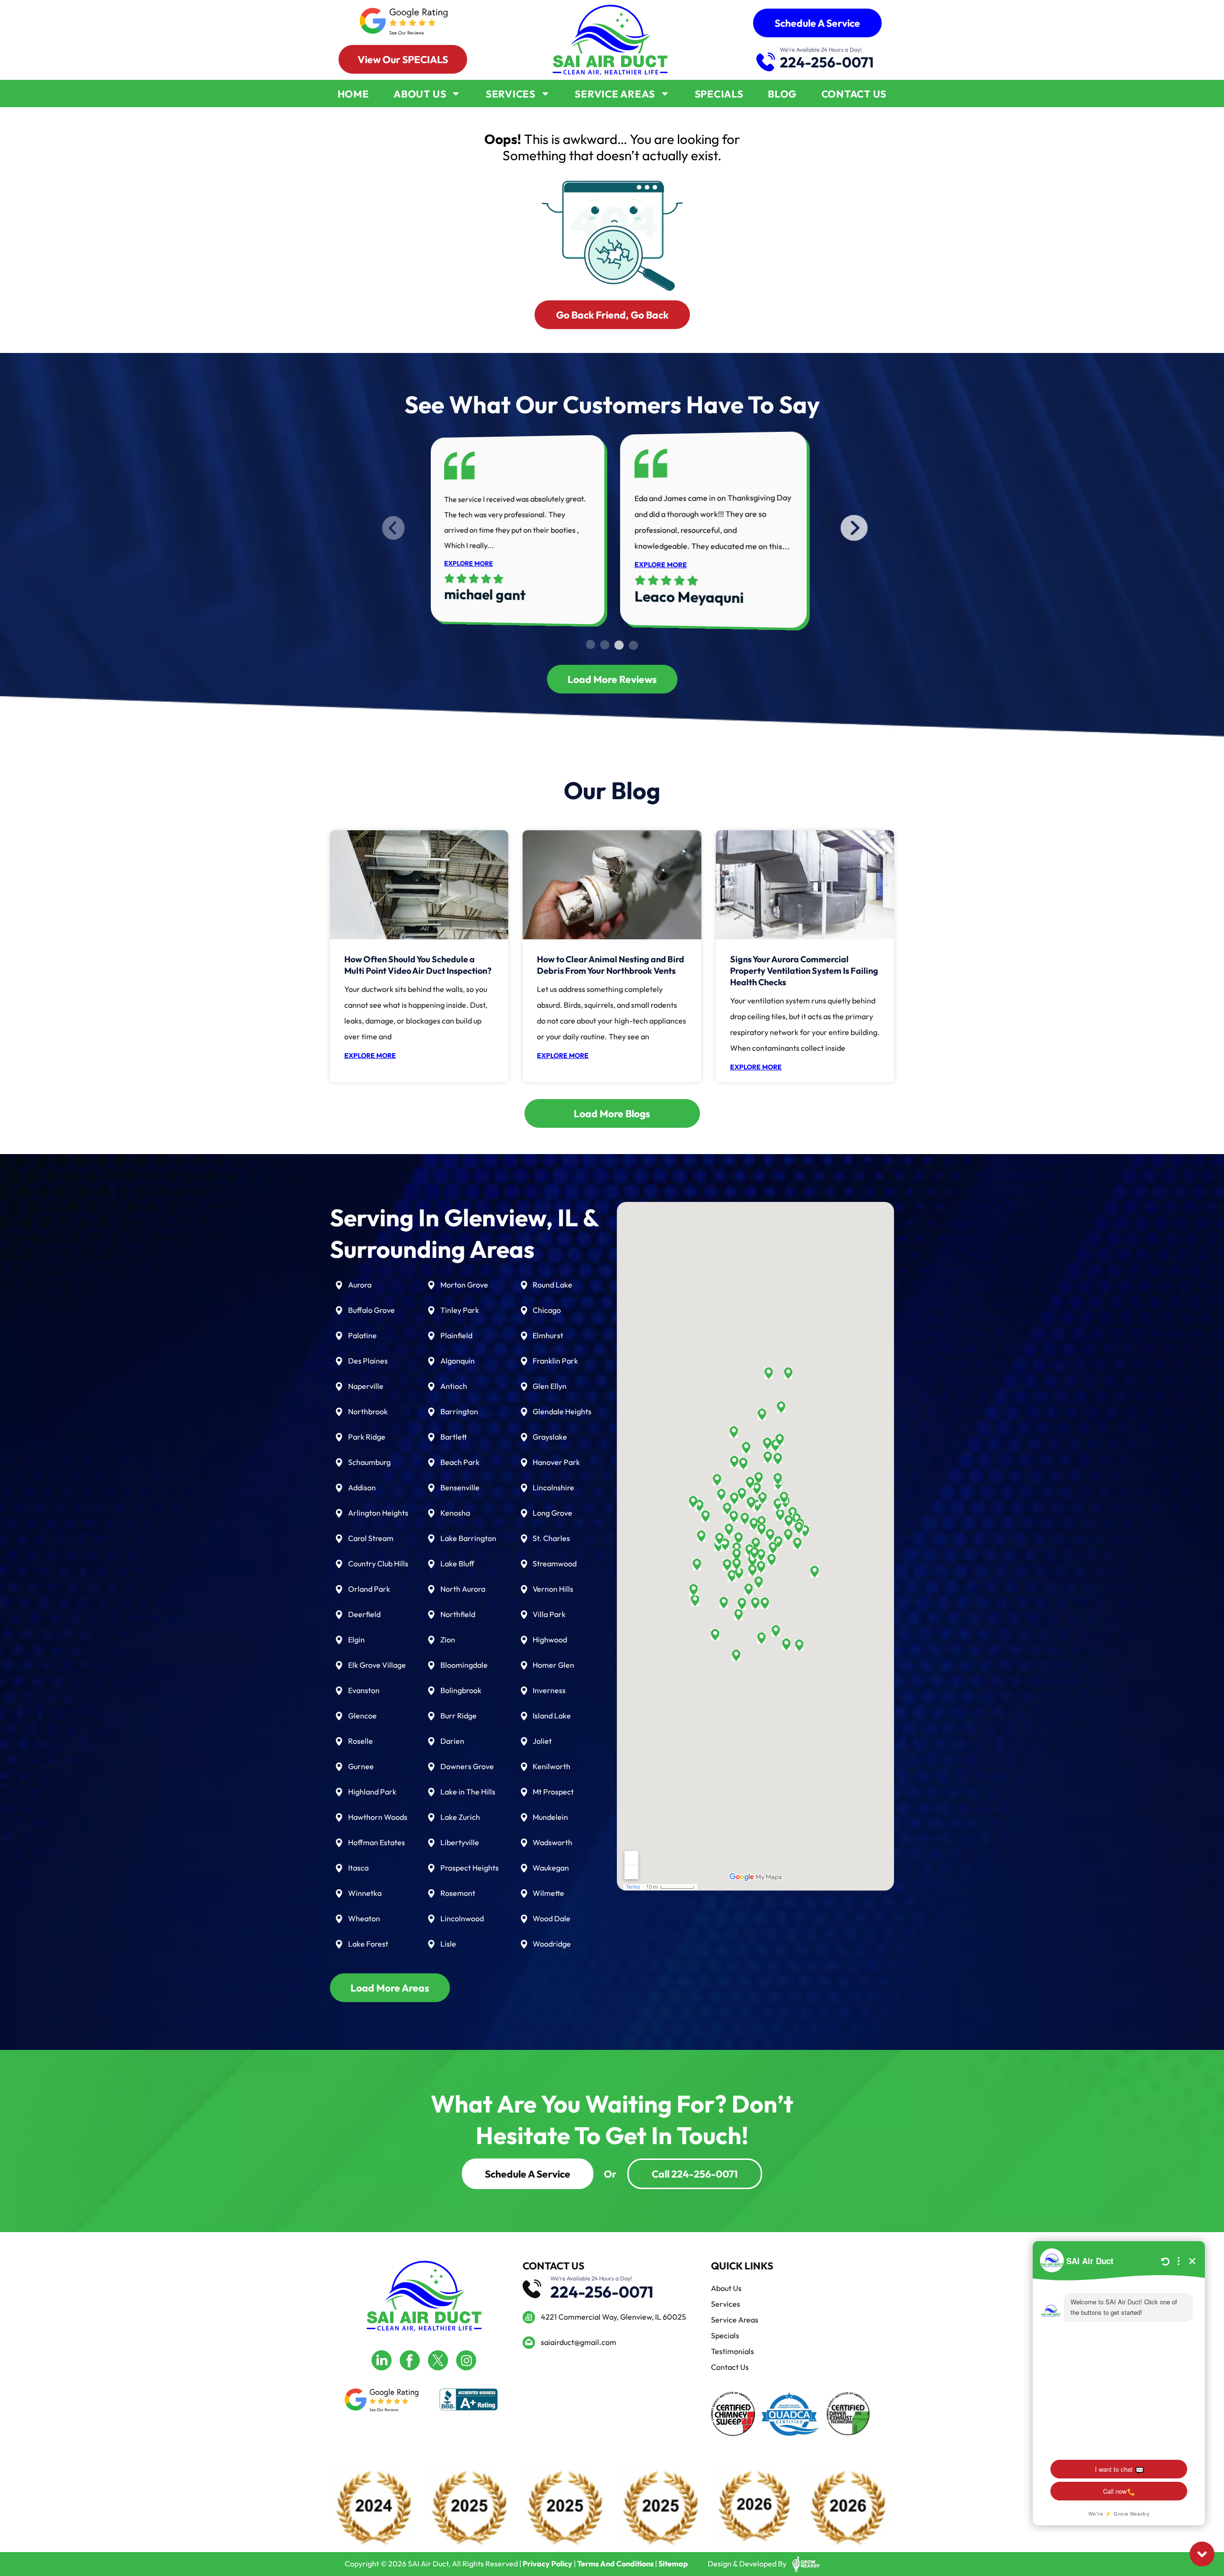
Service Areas (615, 94)
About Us (420, 94)
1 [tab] (590, 645)
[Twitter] (438, 2360)
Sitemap (673, 2564)
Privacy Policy (547, 2564)
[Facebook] (410, 2360)
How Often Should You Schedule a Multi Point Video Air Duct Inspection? (418, 965)
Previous (417, 529)
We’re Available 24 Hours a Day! (821, 50)
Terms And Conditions (615, 2564)
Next (823, 529)
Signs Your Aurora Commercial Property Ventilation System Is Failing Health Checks (804, 971)
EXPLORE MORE (469, 563)
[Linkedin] (382, 2360)
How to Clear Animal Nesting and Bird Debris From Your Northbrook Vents (611, 965)
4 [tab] (634, 646)
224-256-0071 (827, 62)
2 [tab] (605, 645)
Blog (782, 94)
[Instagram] (466, 2360)
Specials (719, 94)
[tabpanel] (518, 527)
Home (353, 94)
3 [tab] (619, 646)
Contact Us (854, 94)
